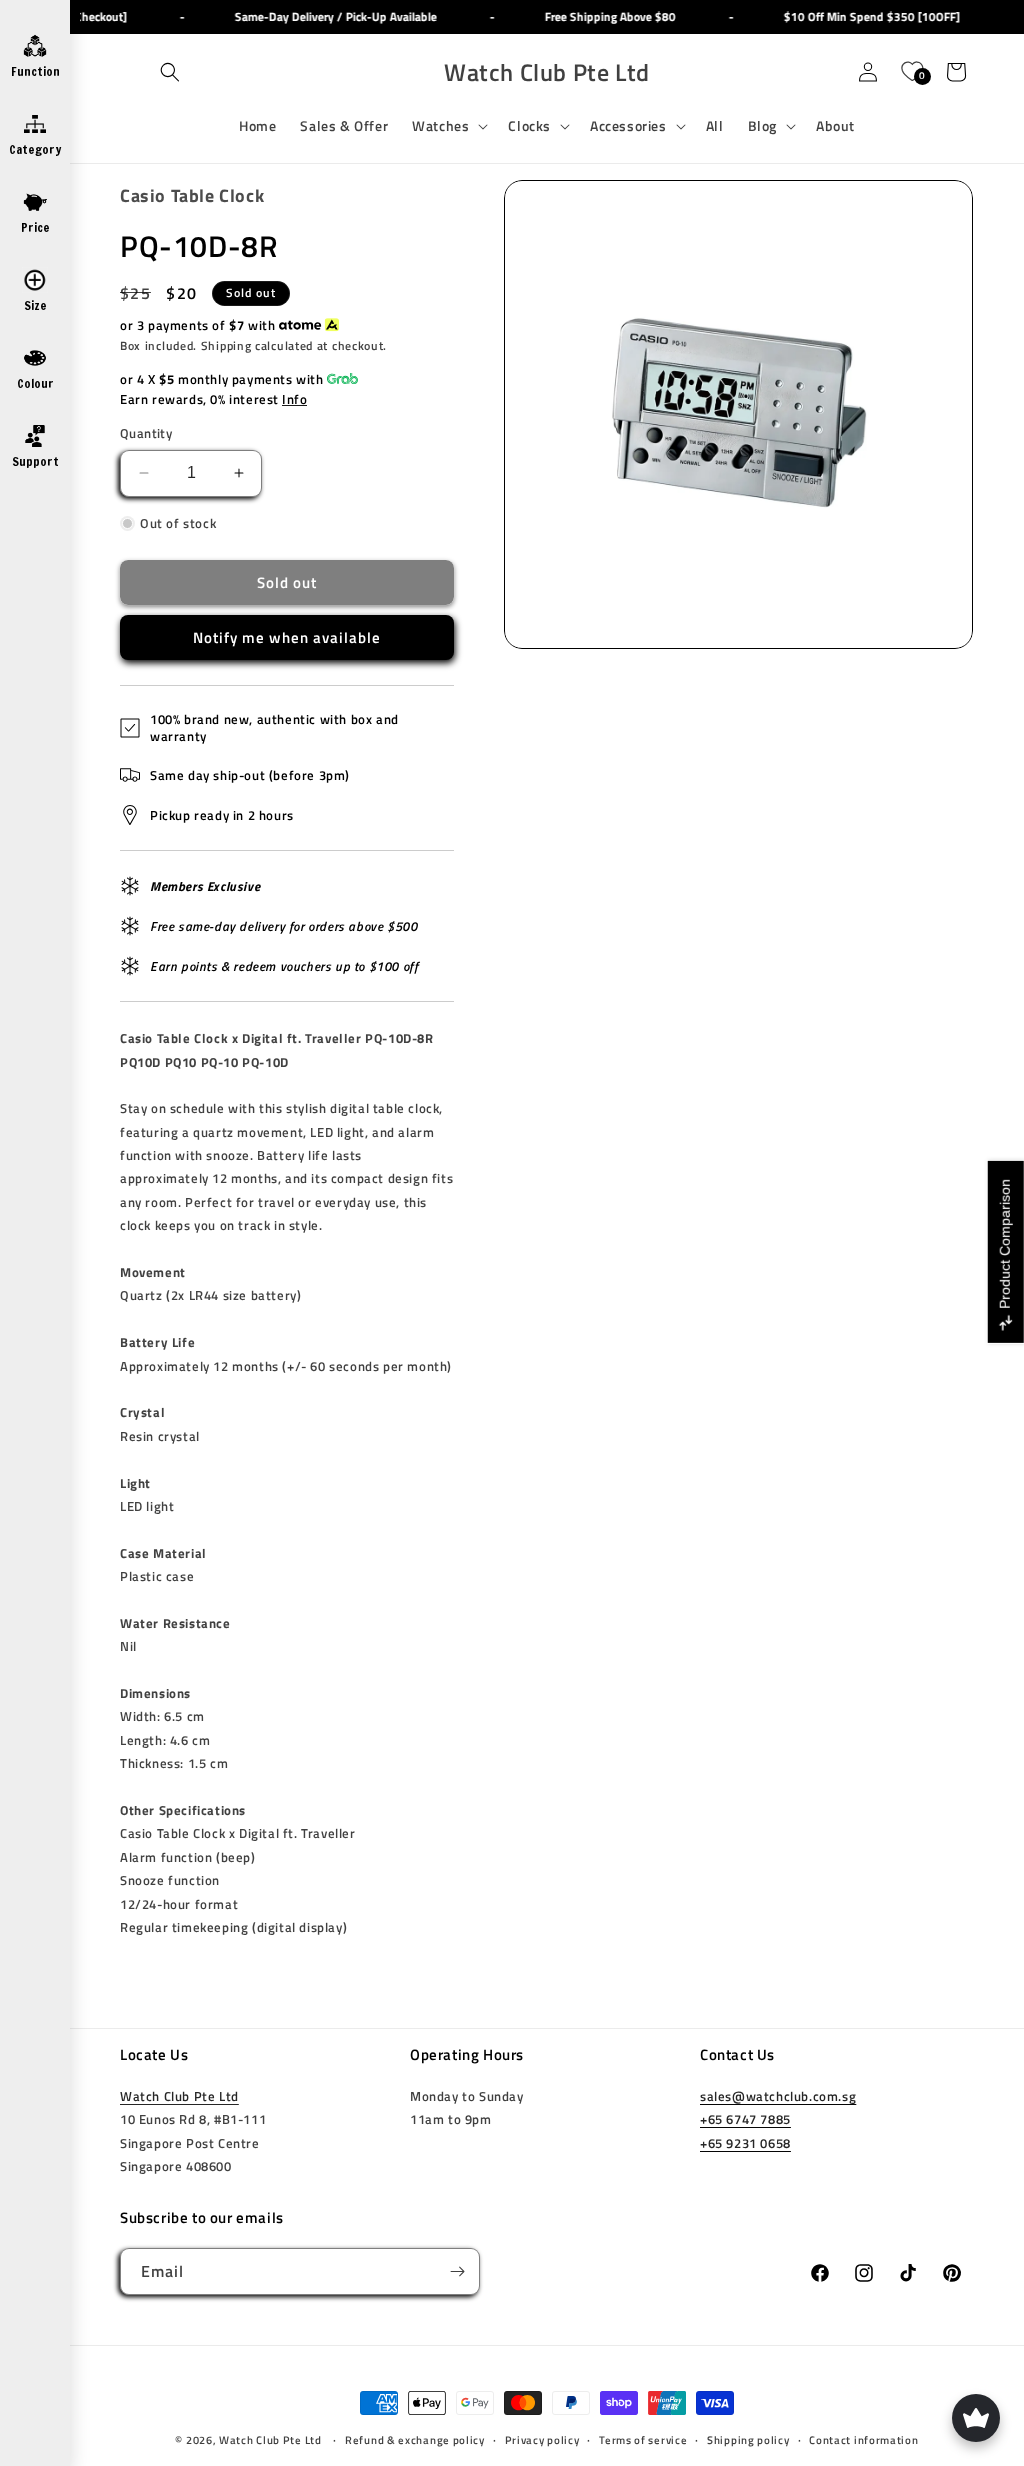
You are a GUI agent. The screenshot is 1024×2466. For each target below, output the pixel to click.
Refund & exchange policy (415, 2440)
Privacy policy (542, 2440)
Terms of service (643, 2440)
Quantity (146, 433)
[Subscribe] (457, 2271)
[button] (170, 72)
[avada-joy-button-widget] (976, 2418)
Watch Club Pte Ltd (179, 2096)
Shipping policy (748, 2440)
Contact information (863, 2440)
